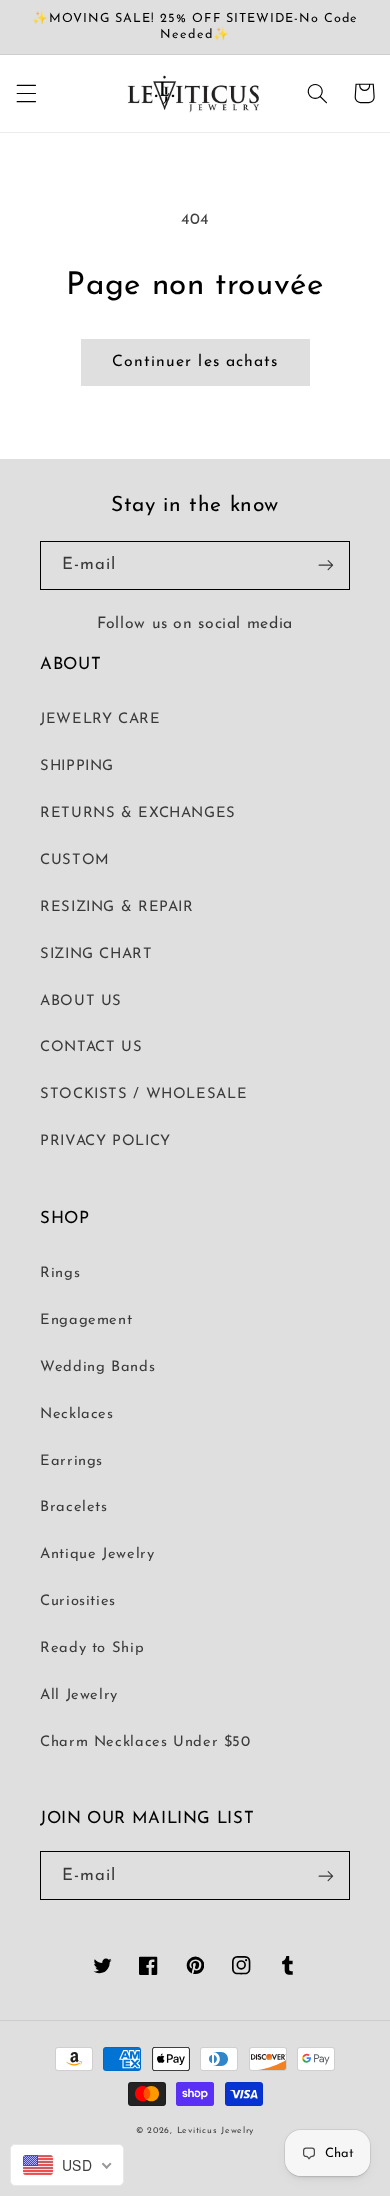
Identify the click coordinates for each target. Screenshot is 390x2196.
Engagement (86, 1320)
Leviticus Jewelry (216, 2130)
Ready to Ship (92, 1648)
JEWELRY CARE (100, 719)
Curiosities (78, 1601)
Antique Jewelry (97, 1554)
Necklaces (77, 1414)
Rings (60, 1273)
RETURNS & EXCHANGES (138, 813)
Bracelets (74, 1507)
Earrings (71, 1461)
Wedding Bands (97, 1367)
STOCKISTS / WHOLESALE (143, 1094)
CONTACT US (91, 1047)
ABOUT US (81, 1001)
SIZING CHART (96, 954)
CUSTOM (75, 860)
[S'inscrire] (326, 565)
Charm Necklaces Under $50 (145, 1742)
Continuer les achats (195, 362)
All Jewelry (79, 1695)
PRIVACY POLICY (105, 1141)
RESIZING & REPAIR (117, 907)
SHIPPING (77, 766)
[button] (26, 93)
